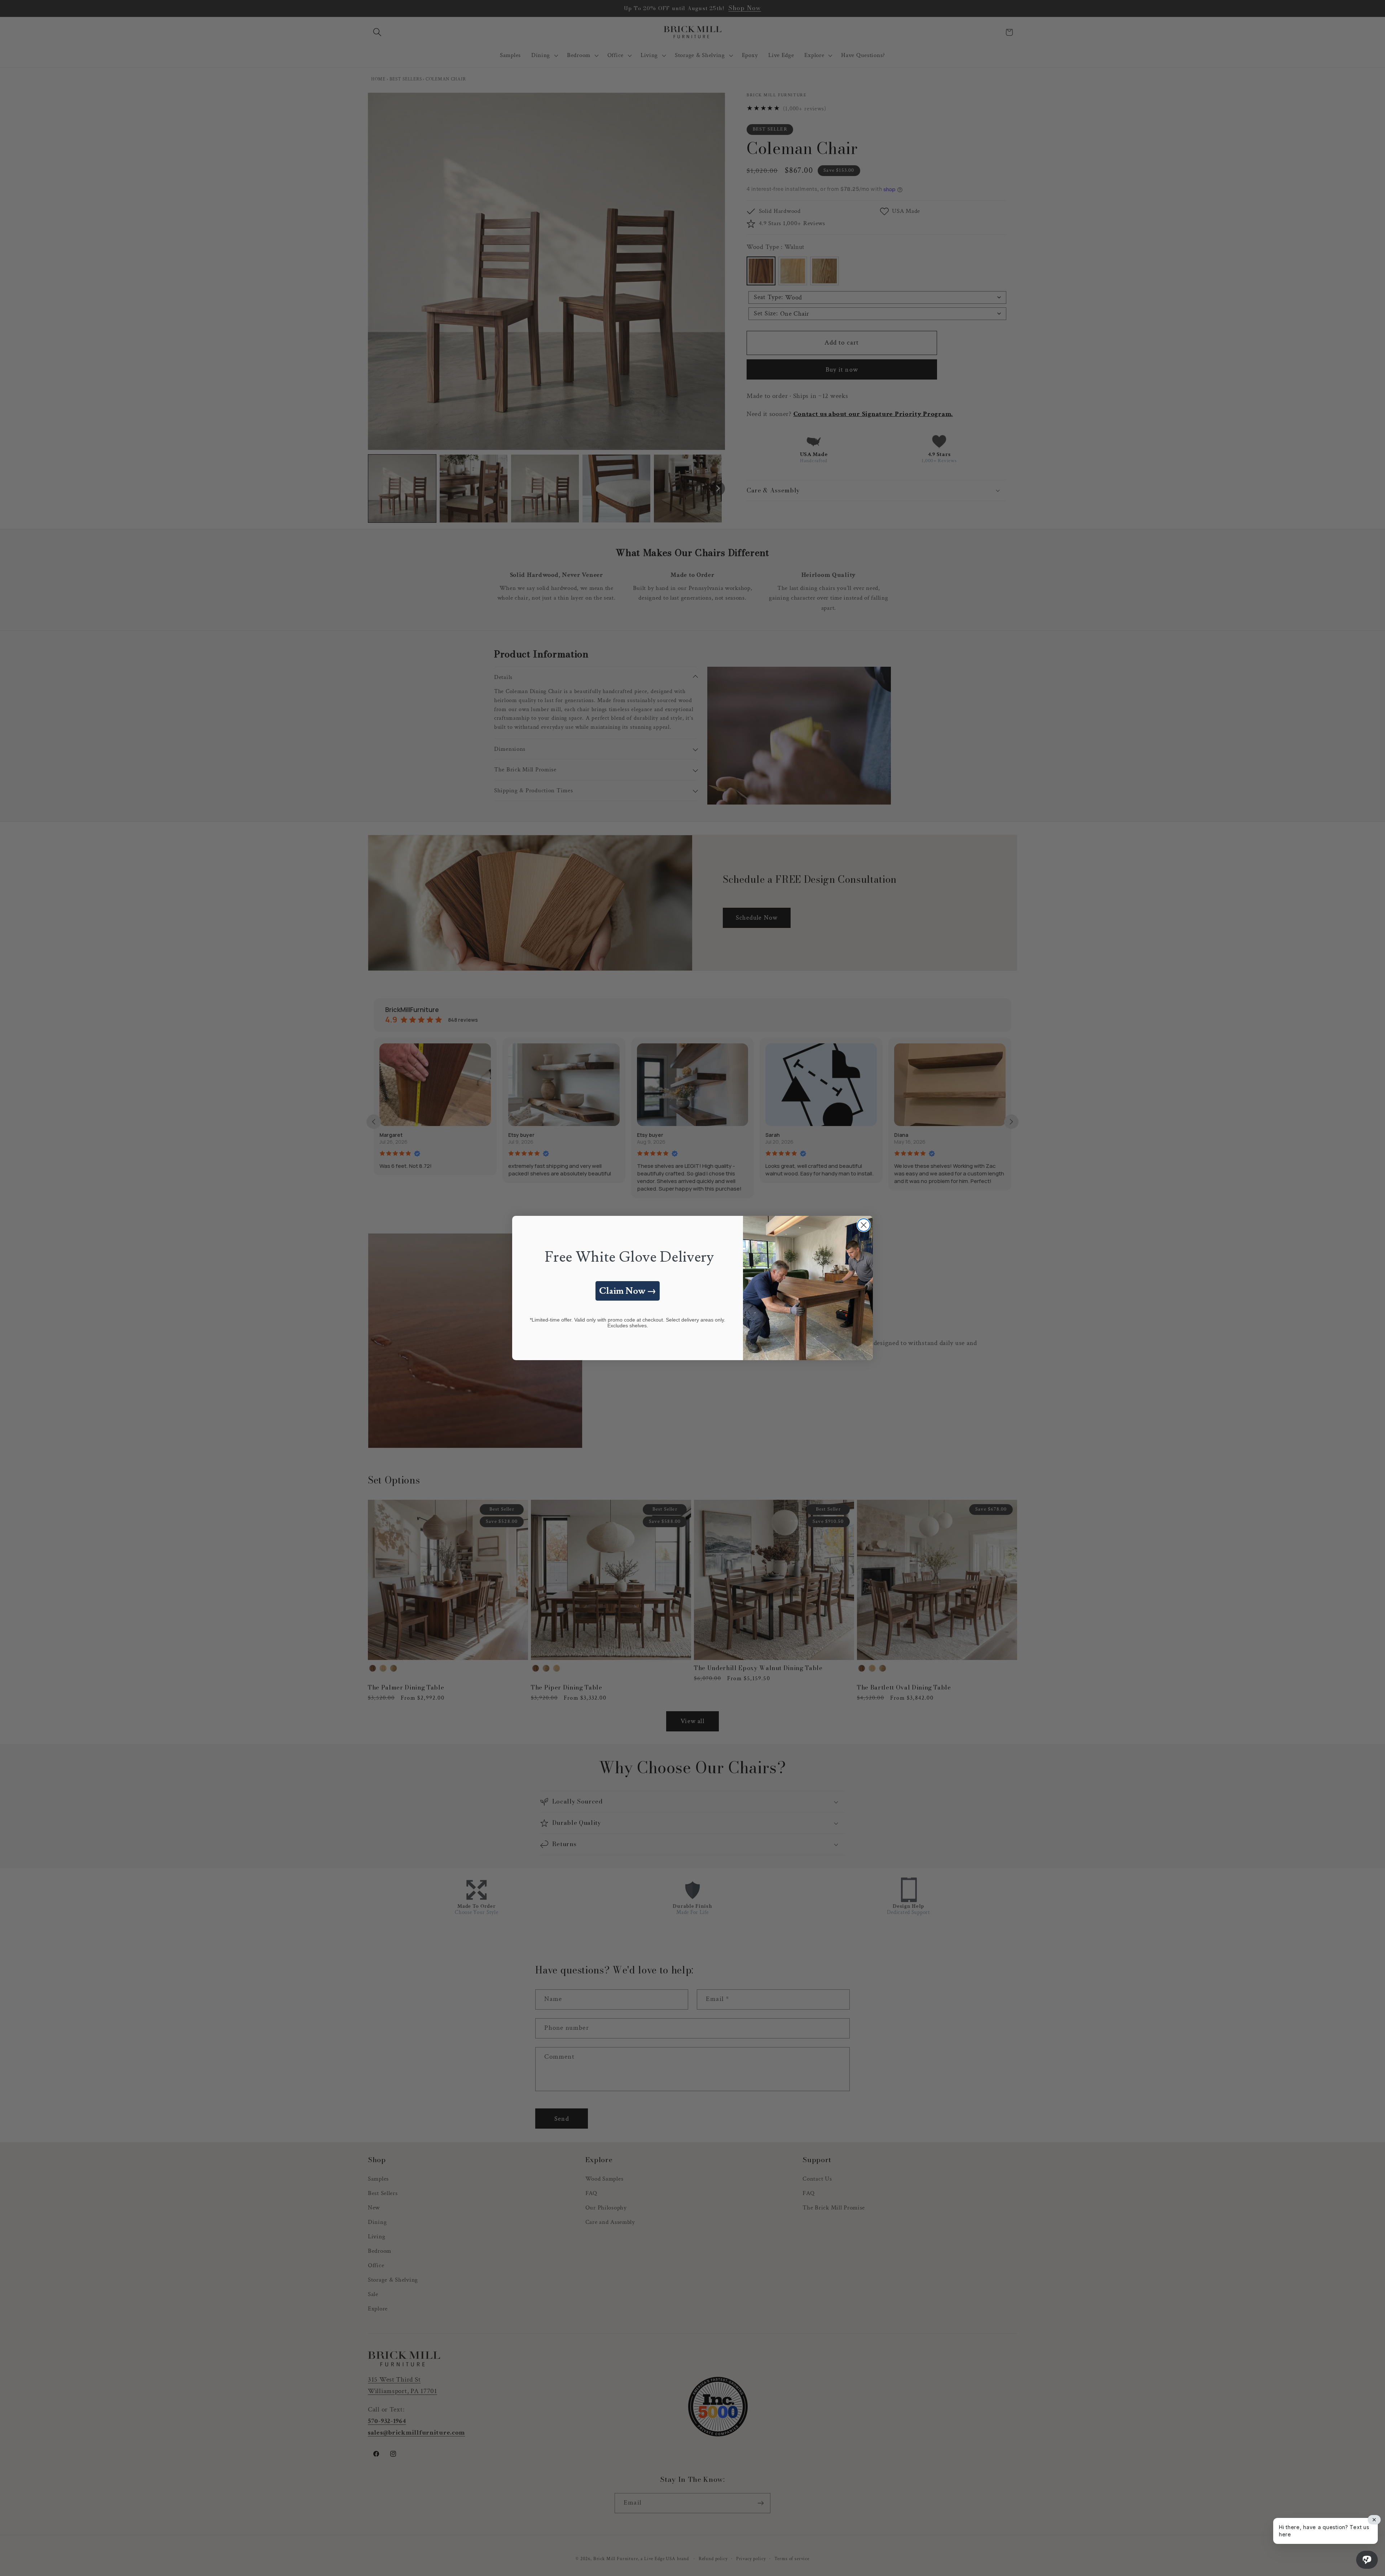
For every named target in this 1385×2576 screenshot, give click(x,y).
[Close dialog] (864, 1225)
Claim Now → (628, 1291)
